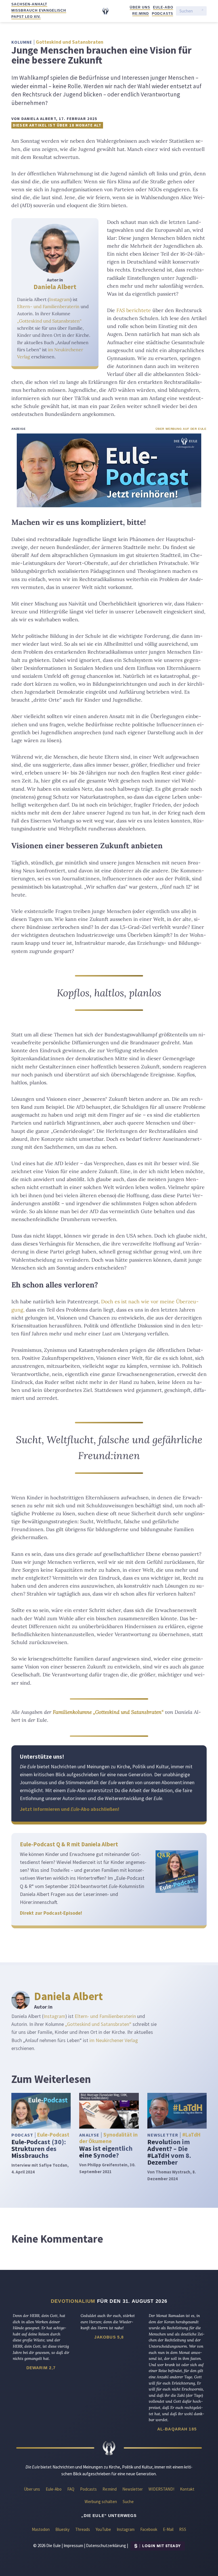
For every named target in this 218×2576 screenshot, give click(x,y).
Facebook (149, 2529)
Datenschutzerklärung (106, 2546)
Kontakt (187, 2489)
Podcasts (163, 14)
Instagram (60, 299)
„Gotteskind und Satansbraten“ (49, 321)
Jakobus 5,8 (109, 2337)
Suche (128, 2502)
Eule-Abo (163, 7)
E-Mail (168, 2529)
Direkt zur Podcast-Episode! (51, 1913)
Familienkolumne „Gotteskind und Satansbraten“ (108, 1712)
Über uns (140, 7)
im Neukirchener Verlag (114, 2040)
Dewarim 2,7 (41, 2368)
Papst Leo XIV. (26, 17)
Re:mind (141, 14)
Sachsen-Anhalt (29, 4)
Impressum (73, 2546)
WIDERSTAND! (161, 2489)
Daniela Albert (55, 287)
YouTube (103, 2529)
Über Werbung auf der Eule (181, 429)
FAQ (71, 2489)
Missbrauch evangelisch (39, 10)
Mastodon (41, 2529)
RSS (183, 2529)
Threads (83, 2529)
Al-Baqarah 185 (177, 2429)
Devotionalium (73, 2301)
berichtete (134, 310)
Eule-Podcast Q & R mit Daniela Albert (69, 1844)
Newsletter (133, 2489)
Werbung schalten (101, 2502)
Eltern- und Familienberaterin (48, 306)
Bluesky (62, 2529)
